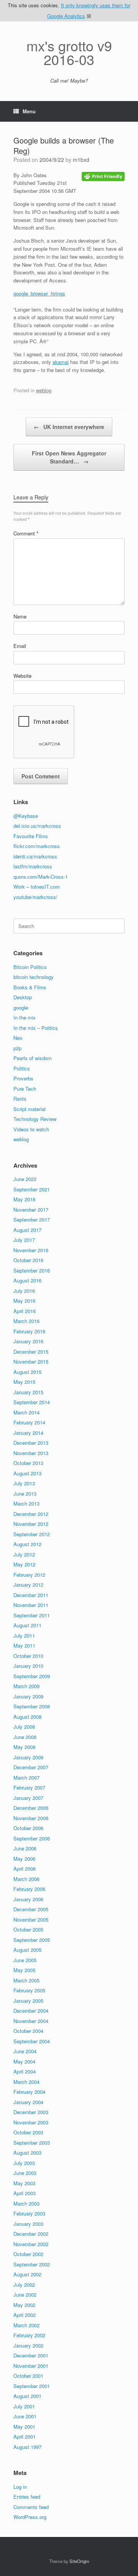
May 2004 (24, 2061)
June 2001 (25, 2416)
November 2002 (31, 2244)
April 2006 (25, 1869)
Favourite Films (31, 836)
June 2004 (25, 2051)
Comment (26, 533)
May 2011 (24, 1645)
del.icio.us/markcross (37, 826)
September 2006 (32, 1838)
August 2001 (27, 2396)
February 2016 (29, 1331)
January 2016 (28, 1341)
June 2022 (25, 1179)
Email (20, 646)
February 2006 (29, 1889)
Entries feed (27, 2497)
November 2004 (31, 2021)
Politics (22, 1068)
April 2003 (25, 2193)
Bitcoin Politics (30, 967)
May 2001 (24, 2427)
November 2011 (31, 1605)
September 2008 (32, 1706)
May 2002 (24, 2305)
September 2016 (32, 1270)
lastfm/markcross (33, 866)
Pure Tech (25, 1089)
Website (22, 676)
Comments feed (31, 2507)
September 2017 (32, 1219)
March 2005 (26, 1980)
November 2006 (31, 1818)
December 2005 (31, 1909)
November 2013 (31, 1453)
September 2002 (32, 2264)
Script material (30, 1109)
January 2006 (28, 1899)
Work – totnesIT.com (37, 887)
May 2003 (24, 2183)
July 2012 (24, 1554)
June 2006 (25, 1848)
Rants (20, 1099)
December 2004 (31, 2011)
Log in (20, 2487)
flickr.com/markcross (37, 846)
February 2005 (29, 1990)
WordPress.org (30, 2517)
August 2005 (27, 1950)
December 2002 (31, 2234)
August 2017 (27, 1230)
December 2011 (31, 1595)
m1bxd (81, 160)
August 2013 (27, 1473)
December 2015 (31, 1352)
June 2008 (25, 1737)
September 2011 (32, 1615)
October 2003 (28, 2132)
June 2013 (25, 1494)
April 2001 (25, 2437)
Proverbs (23, 1078)
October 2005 (28, 1929)
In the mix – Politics (36, 1028)
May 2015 (24, 1382)
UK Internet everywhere (69, 427)
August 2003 (27, 2153)
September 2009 (32, 1676)
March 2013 (26, 1503)
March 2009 (26, 1686)
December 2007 (31, 1767)
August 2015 (27, 1372)
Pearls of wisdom (33, 1058)
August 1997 (27, 2447)
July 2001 (24, 2406)
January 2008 (28, 1757)
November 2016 (31, 1250)
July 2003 (24, 2163)
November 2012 (31, 1524)
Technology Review (35, 1119)
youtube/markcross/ (35, 897)
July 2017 (24, 1240)
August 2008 (27, 1717)
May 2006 (24, 1859)
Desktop (23, 997)
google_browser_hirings (39, 293)
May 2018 (24, 1199)
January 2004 (28, 2102)
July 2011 (24, 1635)
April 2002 (25, 2315)
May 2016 (24, 1301)
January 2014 (28, 1433)
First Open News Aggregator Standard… (69, 457)
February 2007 (29, 1787)
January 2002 (28, 2345)
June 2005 (25, 1960)
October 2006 (28, 1828)
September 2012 (32, 1534)
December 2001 (31, 2355)
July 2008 (24, 1727)
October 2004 (28, 2031)
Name (20, 616)
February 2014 (29, 1422)
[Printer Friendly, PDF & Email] (103, 176)
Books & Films (30, 987)
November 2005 (31, 1919)
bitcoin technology (34, 977)
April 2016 (25, 1311)
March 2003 (26, 2203)
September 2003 (32, 2143)
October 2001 (28, 2376)
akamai (61, 362)
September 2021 (32, 1189)
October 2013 (28, 1463)
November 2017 (31, 1210)
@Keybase (26, 816)
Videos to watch (31, 1129)
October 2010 (28, 1656)
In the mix (25, 1017)
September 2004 (32, 2041)
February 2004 (29, 2092)
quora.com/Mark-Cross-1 (41, 877)
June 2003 (25, 2173)
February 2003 (29, 2213)
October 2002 (28, 2254)
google (21, 1007)
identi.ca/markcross (35, 856)
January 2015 (28, 1392)
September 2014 (32, 1402)
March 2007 (26, 1777)
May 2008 (24, 1747)
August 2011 (27, 1625)
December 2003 (31, 2112)
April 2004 (25, 2071)
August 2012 (27, 1544)
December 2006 (31, 1808)
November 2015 (31, 1361)
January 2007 (28, 1798)
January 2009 (28, 1696)
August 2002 (27, 2274)
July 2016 (24, 1291)
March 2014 (26, 1412)
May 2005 (24, 1970)
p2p (17, 1048)
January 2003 (28, 2224)
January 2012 (28, 1585)
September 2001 (32, 2386)
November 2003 (31, 2122)
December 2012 (31, 1514)
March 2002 (26, 2325)
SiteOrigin (79, 2561)
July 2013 (24, 1483)
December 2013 (31, 1443)
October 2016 (28, 1260)
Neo (18, 1038)
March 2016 (26, 1321)
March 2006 (26, 1879)
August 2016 (27, 1280)
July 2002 (24, 2285)
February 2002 (29, 2335)
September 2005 (32, 1940)
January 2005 (28, 2001)
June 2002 (25, 2295)
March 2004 (26, 2082)
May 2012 (24, 1564)
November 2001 (31, 2366)
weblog (44, 390)
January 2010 (28, 1666)
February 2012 (29, 1575)
